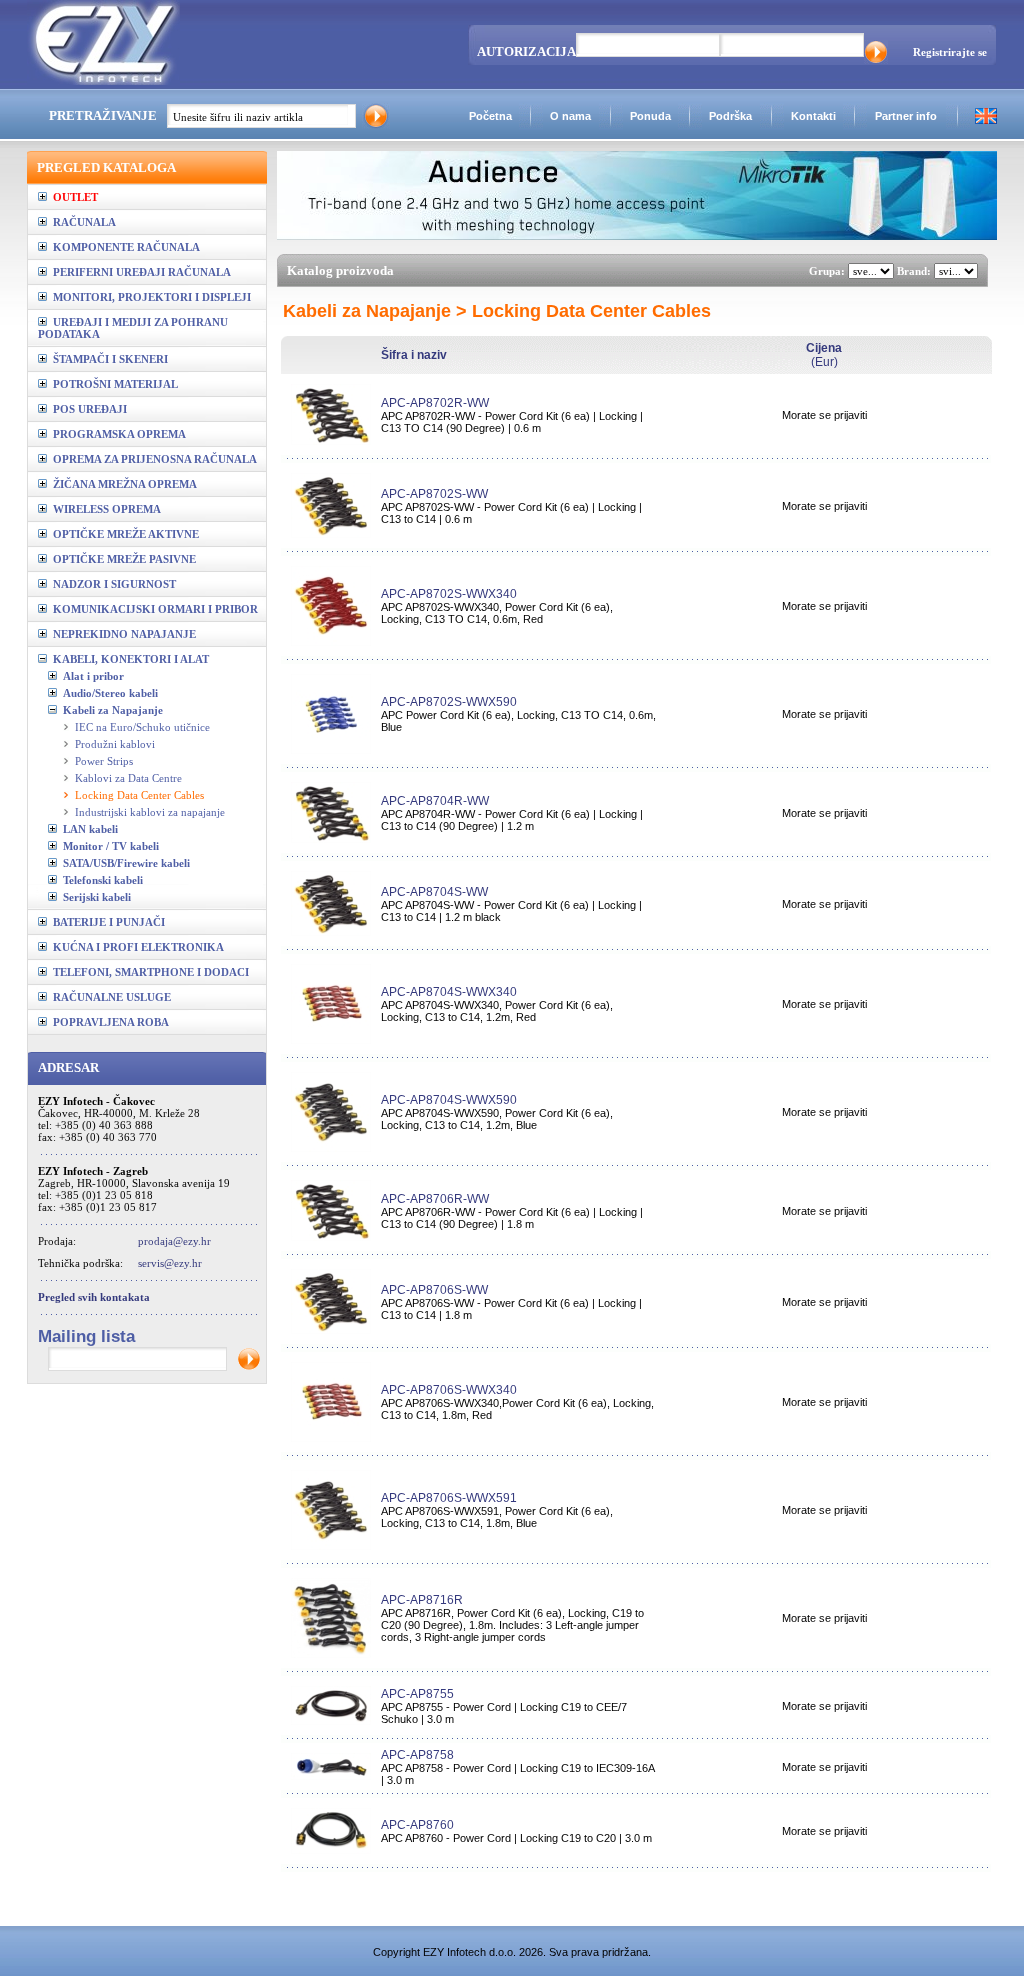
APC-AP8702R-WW (435, 403)
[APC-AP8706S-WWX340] (331, 1438)
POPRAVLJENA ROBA (108, 1022)
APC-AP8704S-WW (434, 892)
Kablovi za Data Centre (128, 778)
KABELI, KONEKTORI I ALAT (128, 659)
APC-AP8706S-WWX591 (449, 1498)
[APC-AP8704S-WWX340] (331, 1040)
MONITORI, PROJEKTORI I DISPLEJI (149, 297)
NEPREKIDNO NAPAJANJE (121, 634)
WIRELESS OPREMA (104, 509)
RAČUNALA (81, 222)
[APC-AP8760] (331, 1850)
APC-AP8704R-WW (435, 801)
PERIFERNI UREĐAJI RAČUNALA (139, 272)
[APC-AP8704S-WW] (331, 932)
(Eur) (824, 355)
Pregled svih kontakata (94, 1297)
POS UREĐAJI (87, 409)
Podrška (730, 116)
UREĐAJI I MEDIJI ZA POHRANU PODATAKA (133, 328)
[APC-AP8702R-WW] (331, 441)
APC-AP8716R (422, 1600)
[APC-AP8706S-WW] (331, 1330)
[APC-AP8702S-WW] (331, 534)
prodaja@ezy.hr (174, 1241)
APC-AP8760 (417, 1825)
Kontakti (813, 116)
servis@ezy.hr (170, 1263)
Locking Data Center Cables (139, 795)
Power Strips (104, 761)
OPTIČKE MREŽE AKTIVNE (123, 534)
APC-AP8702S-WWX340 (449, 594)
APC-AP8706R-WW (435, 1199)
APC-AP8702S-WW (434, 494)
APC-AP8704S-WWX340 (449, 992)
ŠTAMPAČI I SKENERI (107, 359)
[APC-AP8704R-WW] (331, 839)
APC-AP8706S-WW (434, 1290)
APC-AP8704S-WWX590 (449, 1100)
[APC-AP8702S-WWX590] (331, 750)
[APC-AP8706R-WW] (331, 1237)
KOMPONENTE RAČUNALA (123, 247)
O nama (570, 116)
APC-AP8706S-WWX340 (449, 1390)
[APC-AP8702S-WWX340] (331, 642)
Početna (490, 116)
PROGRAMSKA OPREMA (116, 434)
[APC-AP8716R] (331, 1654)
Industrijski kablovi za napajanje (150, 812)
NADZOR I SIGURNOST (111, 584)
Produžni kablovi (115, 744)
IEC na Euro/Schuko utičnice (142, 727)
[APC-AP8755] (331, 1721)
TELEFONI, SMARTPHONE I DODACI (148, 972)
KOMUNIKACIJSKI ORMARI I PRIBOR (152, 609)
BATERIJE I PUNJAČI (106, 922)
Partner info (906, 116)
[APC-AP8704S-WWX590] (331, 1148)
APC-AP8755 (417, 1694)
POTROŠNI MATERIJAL (112, 384)
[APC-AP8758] (331, 1776)
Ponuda (650, 116)
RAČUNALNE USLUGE (109, 997)
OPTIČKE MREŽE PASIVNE (121, 559)
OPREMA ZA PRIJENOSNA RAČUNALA (152, 459)
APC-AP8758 (417, 1755)
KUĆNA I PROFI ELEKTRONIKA (135, 947)
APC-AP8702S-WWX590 (449, 702)
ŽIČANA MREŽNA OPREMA (122, 484)
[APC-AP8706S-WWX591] (331, 1546)
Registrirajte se (950, 52)
